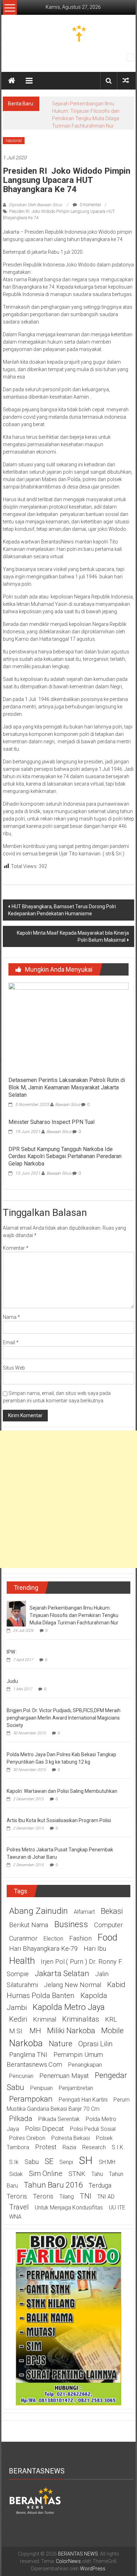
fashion (80, 1938)
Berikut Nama (29, 1925)
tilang (67, 2197)
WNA (15, 2217)
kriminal (45, 2019)
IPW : (12, 1652)
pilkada (21, 2119)
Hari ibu (95, 1949)
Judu (12, 1681)
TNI (86, 2196)
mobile (112, 2030)
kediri (18, 2019)
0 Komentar (90, 205)
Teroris (43, 2196)
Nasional (14, 141)
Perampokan (31, 2099)
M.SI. (16, 2031)
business (71, 1924)
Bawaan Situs (68, 1105)
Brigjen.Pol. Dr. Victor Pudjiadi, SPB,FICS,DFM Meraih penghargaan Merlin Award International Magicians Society (64, 1718)
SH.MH (107, 2162)
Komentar (16, 1248)
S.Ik (14, 2162)
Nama (11, 1317)
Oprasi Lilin (96, 2044)
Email (11, 1342)
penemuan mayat (64, 2076)
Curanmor (23, 1938)
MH (35, 2031)
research (94, 2147)
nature (61, 2043)
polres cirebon (27, 2138)
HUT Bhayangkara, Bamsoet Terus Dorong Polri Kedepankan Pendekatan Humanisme (62, 910)
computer (109, 1925)
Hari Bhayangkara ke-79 (43, 1949)
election (53, 1939)
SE (49, 2161)
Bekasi (112, 1911)
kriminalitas (81, 2019)
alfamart (84, 1912)
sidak (16, 2174)
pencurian (21, 2076)
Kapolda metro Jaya (69, 2007)
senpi (66, 2162)
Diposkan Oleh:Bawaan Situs (35, 205)
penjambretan (76, 2088)
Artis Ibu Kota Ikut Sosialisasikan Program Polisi (59, 1820)
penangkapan (85, 2065)
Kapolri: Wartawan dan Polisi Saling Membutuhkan (62, 1791)
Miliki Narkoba (71, 2030)
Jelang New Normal (73, 1985)
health (22, 1961)
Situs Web (14, 1368)
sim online (46, 2174)
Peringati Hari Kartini (83, 2100)
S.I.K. (118, 2147)
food (107, 1937)
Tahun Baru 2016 (53, 2185)
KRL (111, 2019)
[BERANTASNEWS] (35, 2500)
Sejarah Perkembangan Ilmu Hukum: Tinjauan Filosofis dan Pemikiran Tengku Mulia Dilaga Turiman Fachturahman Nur (74, 1615)
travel (19, 2207)
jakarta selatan (62, 1973)
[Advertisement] (68, 1499)
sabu (32, 2162)
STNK (77, 2174)
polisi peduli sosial (93, 2129)
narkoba (26, 2043)
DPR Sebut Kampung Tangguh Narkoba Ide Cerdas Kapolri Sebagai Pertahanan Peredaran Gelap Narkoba (65, 1157)
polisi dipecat (44, 2129)
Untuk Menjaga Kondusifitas (69, 2208)
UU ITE (117, 2208)
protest (46, 2147)
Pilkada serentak (59, 2119)
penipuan (41, 2088)
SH (86, 2160)
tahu (97, 2174)
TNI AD (106, 2197)
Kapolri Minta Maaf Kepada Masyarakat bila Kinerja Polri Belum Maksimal (73, 936)
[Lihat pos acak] (126, 81)
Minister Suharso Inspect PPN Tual (51, 1122)
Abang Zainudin (38, 1911)
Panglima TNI (28, 2055)
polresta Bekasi (71, 2138)
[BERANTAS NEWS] (12, 81)
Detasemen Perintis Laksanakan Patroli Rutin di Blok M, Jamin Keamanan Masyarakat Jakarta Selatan (67, 1087)
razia (69, 2147)
